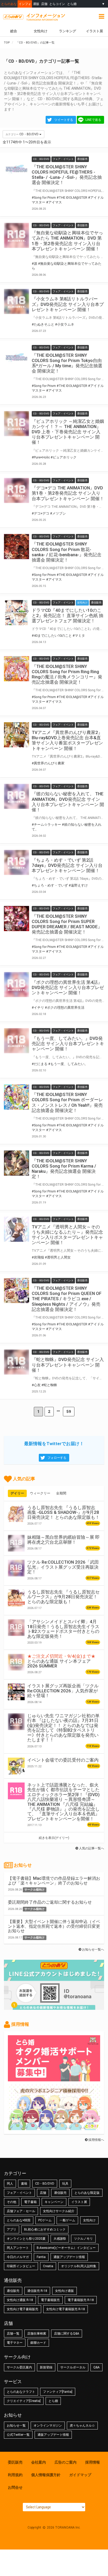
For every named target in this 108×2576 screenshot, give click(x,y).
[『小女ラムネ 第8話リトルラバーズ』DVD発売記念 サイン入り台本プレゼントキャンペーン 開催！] (17, 301)
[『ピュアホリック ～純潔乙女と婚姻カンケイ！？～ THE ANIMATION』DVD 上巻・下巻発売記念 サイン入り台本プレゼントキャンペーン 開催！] (17, 424)
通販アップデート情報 (69, 2257)
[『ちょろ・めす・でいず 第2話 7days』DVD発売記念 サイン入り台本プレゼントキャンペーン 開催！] (17, 862)
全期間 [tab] (61, 1493)
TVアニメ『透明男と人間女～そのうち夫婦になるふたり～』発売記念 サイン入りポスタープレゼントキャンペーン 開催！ (67, 1235)
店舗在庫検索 (37, 2334)
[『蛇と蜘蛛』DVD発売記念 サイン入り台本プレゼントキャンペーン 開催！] (17, 1362)
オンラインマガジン (48, 2426)
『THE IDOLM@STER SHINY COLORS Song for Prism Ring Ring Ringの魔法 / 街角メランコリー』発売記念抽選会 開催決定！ (67, 674)
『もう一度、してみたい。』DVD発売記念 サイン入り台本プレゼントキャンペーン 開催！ (68, 1044)
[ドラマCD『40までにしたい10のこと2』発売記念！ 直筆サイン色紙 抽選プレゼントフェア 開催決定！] (17, 613)
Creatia (48, 2266)
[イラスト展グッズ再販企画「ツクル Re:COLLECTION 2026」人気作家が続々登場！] (16, 1692)
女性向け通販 (64, 2291)
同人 (10, 2184)
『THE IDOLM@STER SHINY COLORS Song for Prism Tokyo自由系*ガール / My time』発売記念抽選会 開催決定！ (67, 363)
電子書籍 (30, 2202)
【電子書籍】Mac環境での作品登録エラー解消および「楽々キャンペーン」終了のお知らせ (54, 1881)
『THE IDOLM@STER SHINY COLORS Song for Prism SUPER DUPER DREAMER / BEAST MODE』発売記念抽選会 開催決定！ (67, 924)
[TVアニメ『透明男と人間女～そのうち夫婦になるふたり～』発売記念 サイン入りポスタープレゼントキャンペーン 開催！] (17, 1229)
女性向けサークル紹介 (59, 2211)
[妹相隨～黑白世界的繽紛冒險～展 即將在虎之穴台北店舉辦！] (16, 1543)
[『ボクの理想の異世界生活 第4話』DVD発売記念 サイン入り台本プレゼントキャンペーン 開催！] (17, 985)
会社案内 (39, 2462)
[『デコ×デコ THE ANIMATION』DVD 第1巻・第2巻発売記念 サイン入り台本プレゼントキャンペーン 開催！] (17, 490)
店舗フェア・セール (21, 2211)
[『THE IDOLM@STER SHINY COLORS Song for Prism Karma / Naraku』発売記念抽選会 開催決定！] (17, 1163)
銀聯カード (38, 2343)
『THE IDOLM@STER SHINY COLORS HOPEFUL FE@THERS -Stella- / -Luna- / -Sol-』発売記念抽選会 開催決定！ (67, 175)
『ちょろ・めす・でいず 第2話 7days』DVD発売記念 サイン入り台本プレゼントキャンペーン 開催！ (67, 865)
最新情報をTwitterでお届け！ (54, 1444)
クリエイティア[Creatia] (24, 2401)
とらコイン (57, 4)
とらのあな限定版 (87, 2193)
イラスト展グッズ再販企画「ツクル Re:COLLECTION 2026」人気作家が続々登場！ (63, 1691)
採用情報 (93, 2462)
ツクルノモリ (83, 2239)
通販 (36, 4)
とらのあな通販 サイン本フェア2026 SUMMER (61, 1661)
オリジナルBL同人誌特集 (79, 2266)
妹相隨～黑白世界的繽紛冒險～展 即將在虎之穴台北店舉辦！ (63, 1540)
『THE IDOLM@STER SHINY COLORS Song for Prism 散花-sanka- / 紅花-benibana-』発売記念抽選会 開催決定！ (67, 552)
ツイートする (64, 120)
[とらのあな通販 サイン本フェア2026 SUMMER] (16, 1662)
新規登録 (46, 2367)
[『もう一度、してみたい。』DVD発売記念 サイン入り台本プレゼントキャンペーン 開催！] (17, 1041)
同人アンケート (18, 2248)
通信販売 (60, 2193)
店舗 (44, 4)
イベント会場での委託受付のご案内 (63, 1760)
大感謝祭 (60, 2239)
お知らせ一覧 (16, 2426)
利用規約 (15, 2475)
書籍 (24, 2184)
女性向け (41, 31)
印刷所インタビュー (21, 2266)
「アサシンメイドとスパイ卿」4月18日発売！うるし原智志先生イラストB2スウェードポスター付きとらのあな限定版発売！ (63, 1629)
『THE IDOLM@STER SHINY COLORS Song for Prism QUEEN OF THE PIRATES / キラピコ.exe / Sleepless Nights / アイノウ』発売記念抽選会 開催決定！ (67, 1299)
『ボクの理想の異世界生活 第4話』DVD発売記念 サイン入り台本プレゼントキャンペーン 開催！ (68, 987)
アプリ (12, 2229)
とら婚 (72, 4)
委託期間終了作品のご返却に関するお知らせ (50, 1902)
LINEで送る (93, 120)
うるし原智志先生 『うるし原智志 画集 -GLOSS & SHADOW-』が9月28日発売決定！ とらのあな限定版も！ (63, 1512)
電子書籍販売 (50, 2300)
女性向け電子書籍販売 (23, 2309)
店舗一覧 (13, 2334)
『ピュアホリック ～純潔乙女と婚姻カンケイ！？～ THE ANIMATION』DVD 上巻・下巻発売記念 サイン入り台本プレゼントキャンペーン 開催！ (68, 432)
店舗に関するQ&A (67, 2334)
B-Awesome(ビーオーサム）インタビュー (66, 2248)
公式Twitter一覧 (18, 2435)
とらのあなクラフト (21, 2392)
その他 (12, 2202)
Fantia (41, 2257)
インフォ (25, 4)
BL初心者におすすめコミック (45, 2229)
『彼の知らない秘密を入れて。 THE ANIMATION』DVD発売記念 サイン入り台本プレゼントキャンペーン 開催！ (68, 802)
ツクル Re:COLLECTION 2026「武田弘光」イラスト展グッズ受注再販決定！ (63, 1567)
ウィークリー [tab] (40, 1493)
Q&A (96, 2367)
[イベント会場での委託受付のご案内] (16, 1766)
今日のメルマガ (18, 2257)
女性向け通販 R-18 (20, 2300)
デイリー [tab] (17, 1493)
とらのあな (9, 4)
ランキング (67, 31)
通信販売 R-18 (37, 2291)
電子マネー (15, 2343)
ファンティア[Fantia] (58, 2392)
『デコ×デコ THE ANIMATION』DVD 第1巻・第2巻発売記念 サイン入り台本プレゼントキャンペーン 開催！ (68, 493)
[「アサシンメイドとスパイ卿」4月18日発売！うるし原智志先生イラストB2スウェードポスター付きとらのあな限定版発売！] (16, 1628)
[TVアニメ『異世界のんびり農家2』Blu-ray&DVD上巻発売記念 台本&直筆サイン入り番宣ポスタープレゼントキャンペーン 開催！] (17, 735)
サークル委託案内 (19, 2367)
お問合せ (15, 2487)
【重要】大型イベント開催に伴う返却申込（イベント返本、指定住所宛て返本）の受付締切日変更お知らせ (54, 1926)
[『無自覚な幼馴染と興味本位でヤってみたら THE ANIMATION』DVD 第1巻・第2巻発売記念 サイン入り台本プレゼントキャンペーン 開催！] (17, 235)
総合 (14, 31)
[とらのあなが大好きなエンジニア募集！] (54, 2127)
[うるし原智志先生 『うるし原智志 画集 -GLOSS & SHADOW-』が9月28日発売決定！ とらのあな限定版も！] (16, 1514)
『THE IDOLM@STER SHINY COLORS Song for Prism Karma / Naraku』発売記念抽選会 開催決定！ (64, 1169)
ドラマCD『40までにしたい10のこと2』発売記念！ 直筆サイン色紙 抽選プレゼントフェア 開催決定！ (67, 615)
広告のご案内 (66, 2462)
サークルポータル (73, 2367)
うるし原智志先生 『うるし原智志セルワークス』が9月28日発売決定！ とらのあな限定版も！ (63, 1597)
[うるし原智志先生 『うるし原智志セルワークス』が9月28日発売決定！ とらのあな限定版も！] (16, 1598)
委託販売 (15, 2462)
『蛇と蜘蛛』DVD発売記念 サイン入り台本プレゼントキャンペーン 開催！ (68, 1365)
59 (69, 1412)
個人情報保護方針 (46, 2475)
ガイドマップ (80, 2475)
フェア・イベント (19, 2193)
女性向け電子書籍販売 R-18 (66, 2309)
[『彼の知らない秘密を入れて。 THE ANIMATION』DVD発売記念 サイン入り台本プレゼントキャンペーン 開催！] (17, 796)
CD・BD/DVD (45, 2184)
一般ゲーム (67, 2220)
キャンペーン (54, 2202)
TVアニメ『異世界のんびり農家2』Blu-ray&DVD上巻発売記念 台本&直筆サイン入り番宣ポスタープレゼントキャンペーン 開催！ (67, 740)
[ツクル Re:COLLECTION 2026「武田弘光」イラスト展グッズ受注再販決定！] (16, 1568)
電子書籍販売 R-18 (81, 2300)
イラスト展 (94, 31)
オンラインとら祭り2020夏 (26, 2239)
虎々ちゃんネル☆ (82, 2426)
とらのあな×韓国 (19, 2220)
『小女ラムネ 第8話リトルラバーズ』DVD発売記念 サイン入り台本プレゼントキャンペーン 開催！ (68, 304)
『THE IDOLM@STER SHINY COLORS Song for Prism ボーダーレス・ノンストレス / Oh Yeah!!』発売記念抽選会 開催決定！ (67, 1102)
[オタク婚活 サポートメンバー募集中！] (54, 2079)
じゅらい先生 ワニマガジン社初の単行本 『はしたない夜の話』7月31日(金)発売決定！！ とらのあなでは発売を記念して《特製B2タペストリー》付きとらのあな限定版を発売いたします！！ (63, 1728)
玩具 (65, 2184)
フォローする (57, 1458)
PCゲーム (45, 2220)
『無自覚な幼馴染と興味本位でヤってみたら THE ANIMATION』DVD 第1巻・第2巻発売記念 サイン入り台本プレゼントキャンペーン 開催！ (67, 241)
